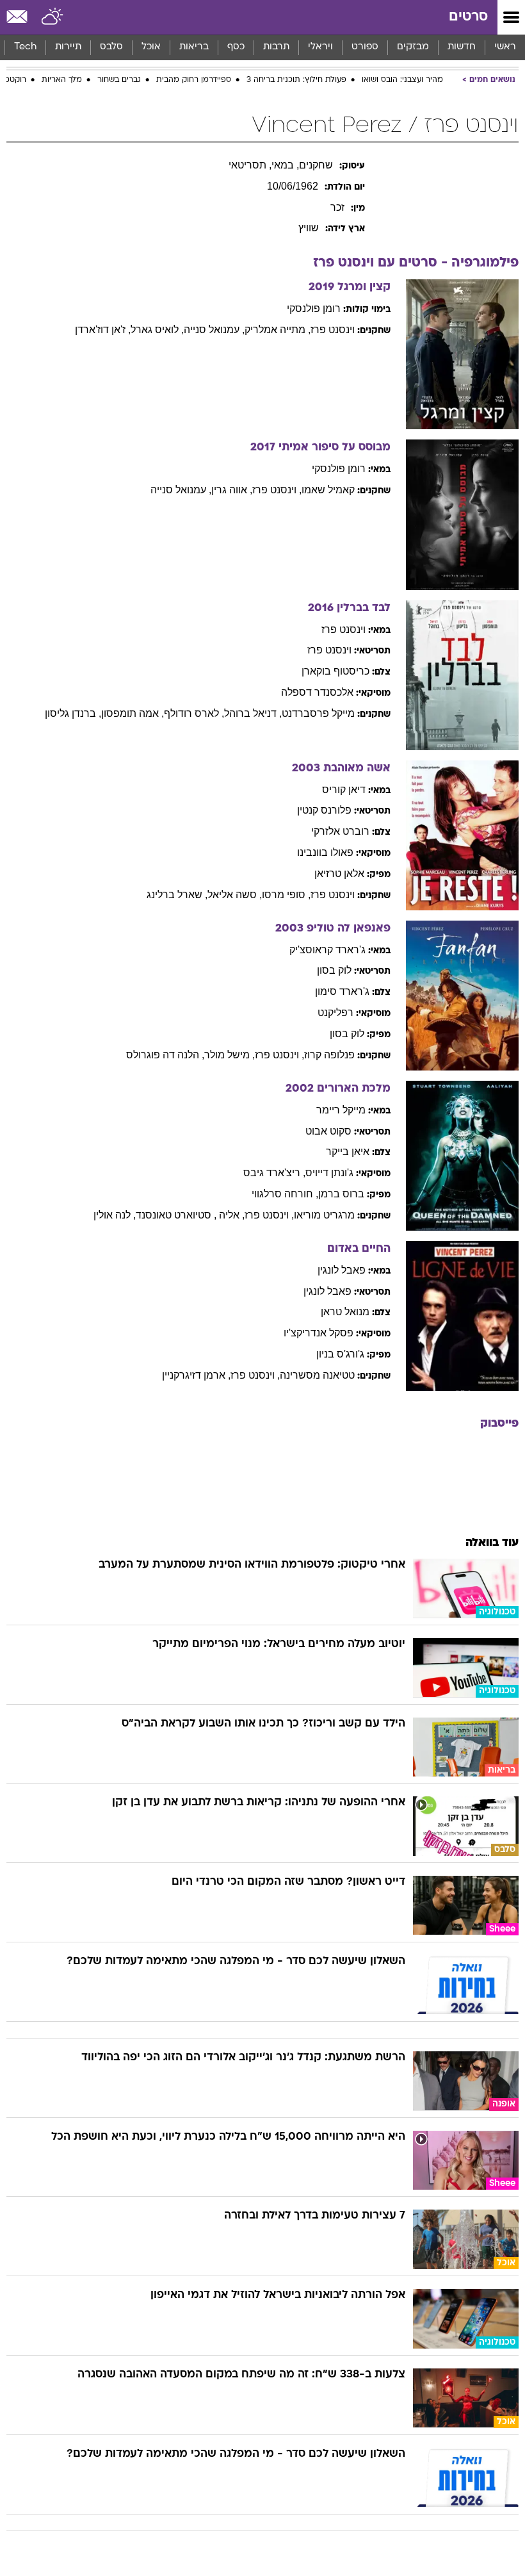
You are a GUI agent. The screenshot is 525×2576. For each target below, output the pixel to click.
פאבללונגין (342, 1270)
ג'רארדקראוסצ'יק (327, 950)
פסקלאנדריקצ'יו (319, 1333)
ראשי (505, 47)
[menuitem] (461, 47)
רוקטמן (14, 80)
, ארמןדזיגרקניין (196, 1375)
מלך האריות (62, 80)
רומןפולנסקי (314, 308)
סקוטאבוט (328, 1131)
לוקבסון (334, 970)
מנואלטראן (345, 1312)
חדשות (462, 47)
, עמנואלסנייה (214, 330)
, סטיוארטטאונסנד (176, 1215)
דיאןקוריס (344, 790)
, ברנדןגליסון (73, 713)
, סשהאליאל (235, 895)
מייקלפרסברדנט (318, 713)
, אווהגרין (232, 490)
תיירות (68, 47)
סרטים (468, 17)
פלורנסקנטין (324, 810)
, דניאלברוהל (253, 713)
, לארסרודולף (194, 713)
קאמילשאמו (328, 490)
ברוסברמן (341, 1194)
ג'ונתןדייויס (329, 1173)
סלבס (111, 47)
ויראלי (320, 47)
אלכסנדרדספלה (317, 692)
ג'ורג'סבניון (340, 1354)
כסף (236, 47)
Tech (25, 47)
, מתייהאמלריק (278, 330)
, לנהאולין (115, 1215)
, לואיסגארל (157, 330)
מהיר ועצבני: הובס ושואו (402, 80)
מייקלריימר (341, 1110)
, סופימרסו (286, 895)
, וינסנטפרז (277, 490)
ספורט (365, 47)
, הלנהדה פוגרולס (165, 1055)
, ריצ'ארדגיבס (274, 1173)
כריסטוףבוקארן (335, 671)
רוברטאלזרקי (340, 831)
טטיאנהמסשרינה (317, 1375)
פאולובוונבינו (325, 852)
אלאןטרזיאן (339, 874)
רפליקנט (335, 1013)
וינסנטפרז (333, 330)
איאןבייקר (348, 1152)
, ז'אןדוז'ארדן (103, 330)
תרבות (276, 47)
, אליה (232, 1215)
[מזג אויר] (53, 17)
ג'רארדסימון (342, 991)
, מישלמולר (230, 1055)
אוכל (151, 47)
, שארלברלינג (177, 895)
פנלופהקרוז (329, 1055)
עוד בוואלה (492, 1543)
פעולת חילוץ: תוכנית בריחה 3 (296, 80)
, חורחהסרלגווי (285, 1194)
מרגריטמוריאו (324, 1215)
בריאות (194, 47)
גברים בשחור (119, 80)
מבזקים (413, 47)
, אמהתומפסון (133, 713)
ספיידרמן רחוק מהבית (194, 80)
